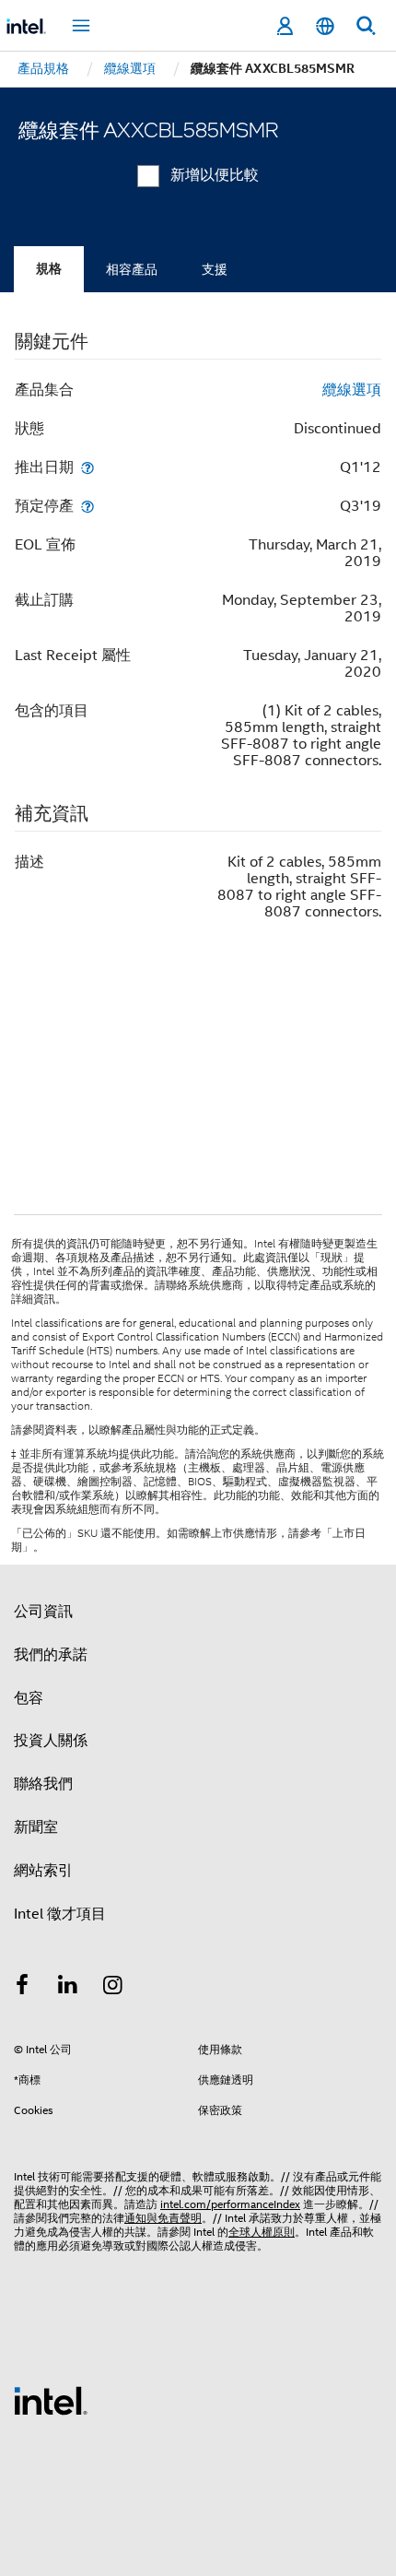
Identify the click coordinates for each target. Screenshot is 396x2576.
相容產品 (132, 269)
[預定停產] (87, 506)
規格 (49, 269)
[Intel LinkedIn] (68, 1988)
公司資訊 (43, 1612)
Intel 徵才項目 (60, 1914)
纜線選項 (352, 390)
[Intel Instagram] (113, 1988)
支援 (215, 269)
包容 (29, 1698)
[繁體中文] (325, 26)
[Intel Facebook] (22, 1988)
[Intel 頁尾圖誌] (51, 2400)
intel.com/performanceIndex (230, 2204)
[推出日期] (87, 467)
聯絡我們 (43, 1784)
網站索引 (43, 1871)
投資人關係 (51, 1741)
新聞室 (36, 1827)
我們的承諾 (51, 1655)
